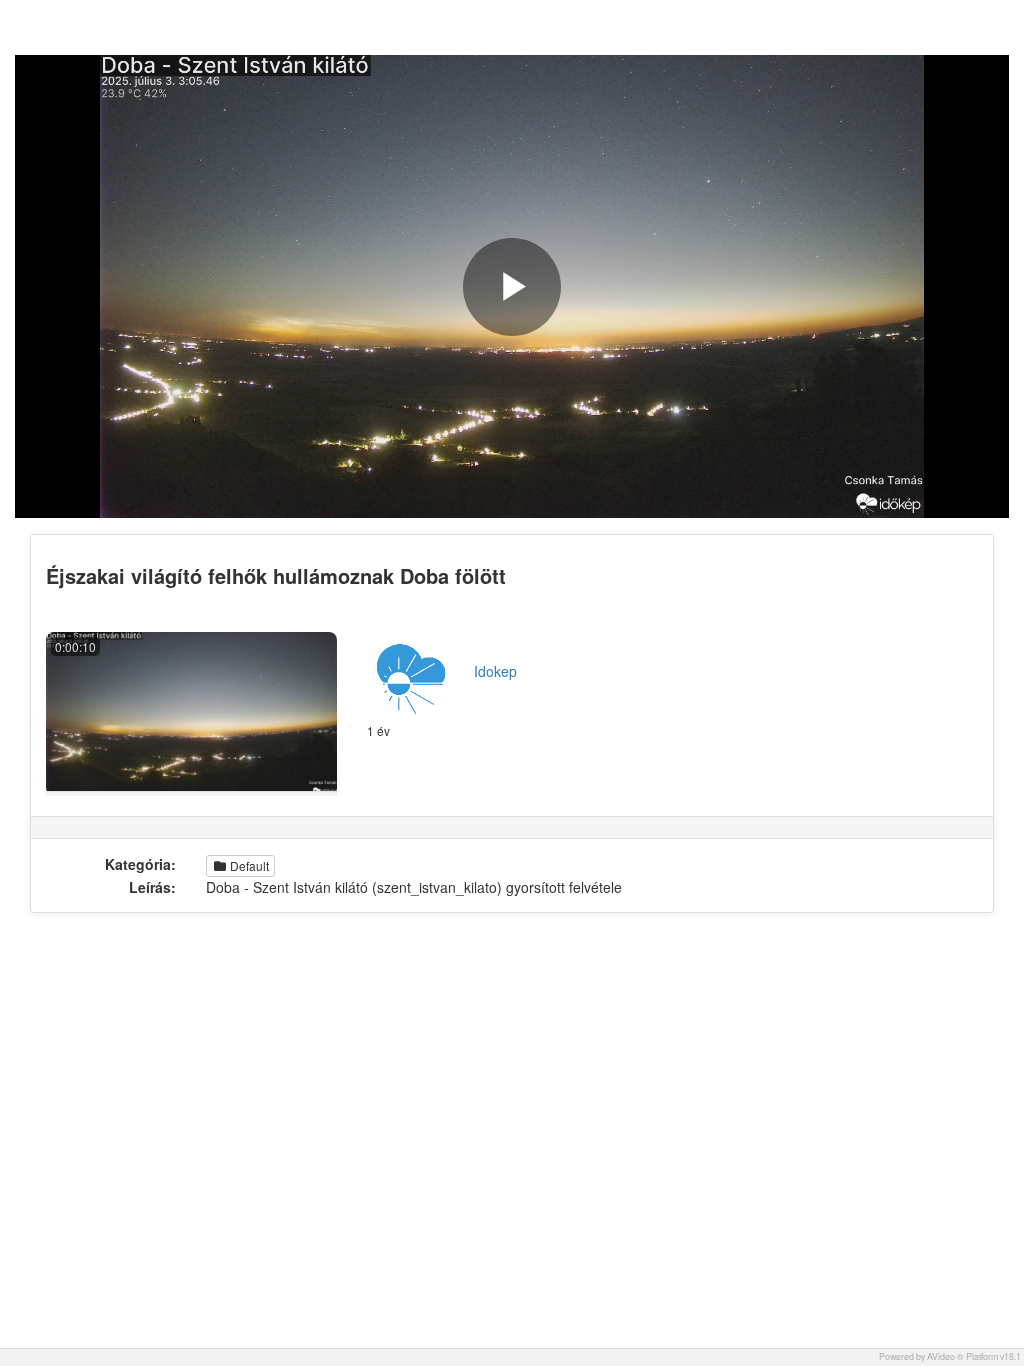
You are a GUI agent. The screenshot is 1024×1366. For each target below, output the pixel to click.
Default (248, 865)
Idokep (495, 671)
